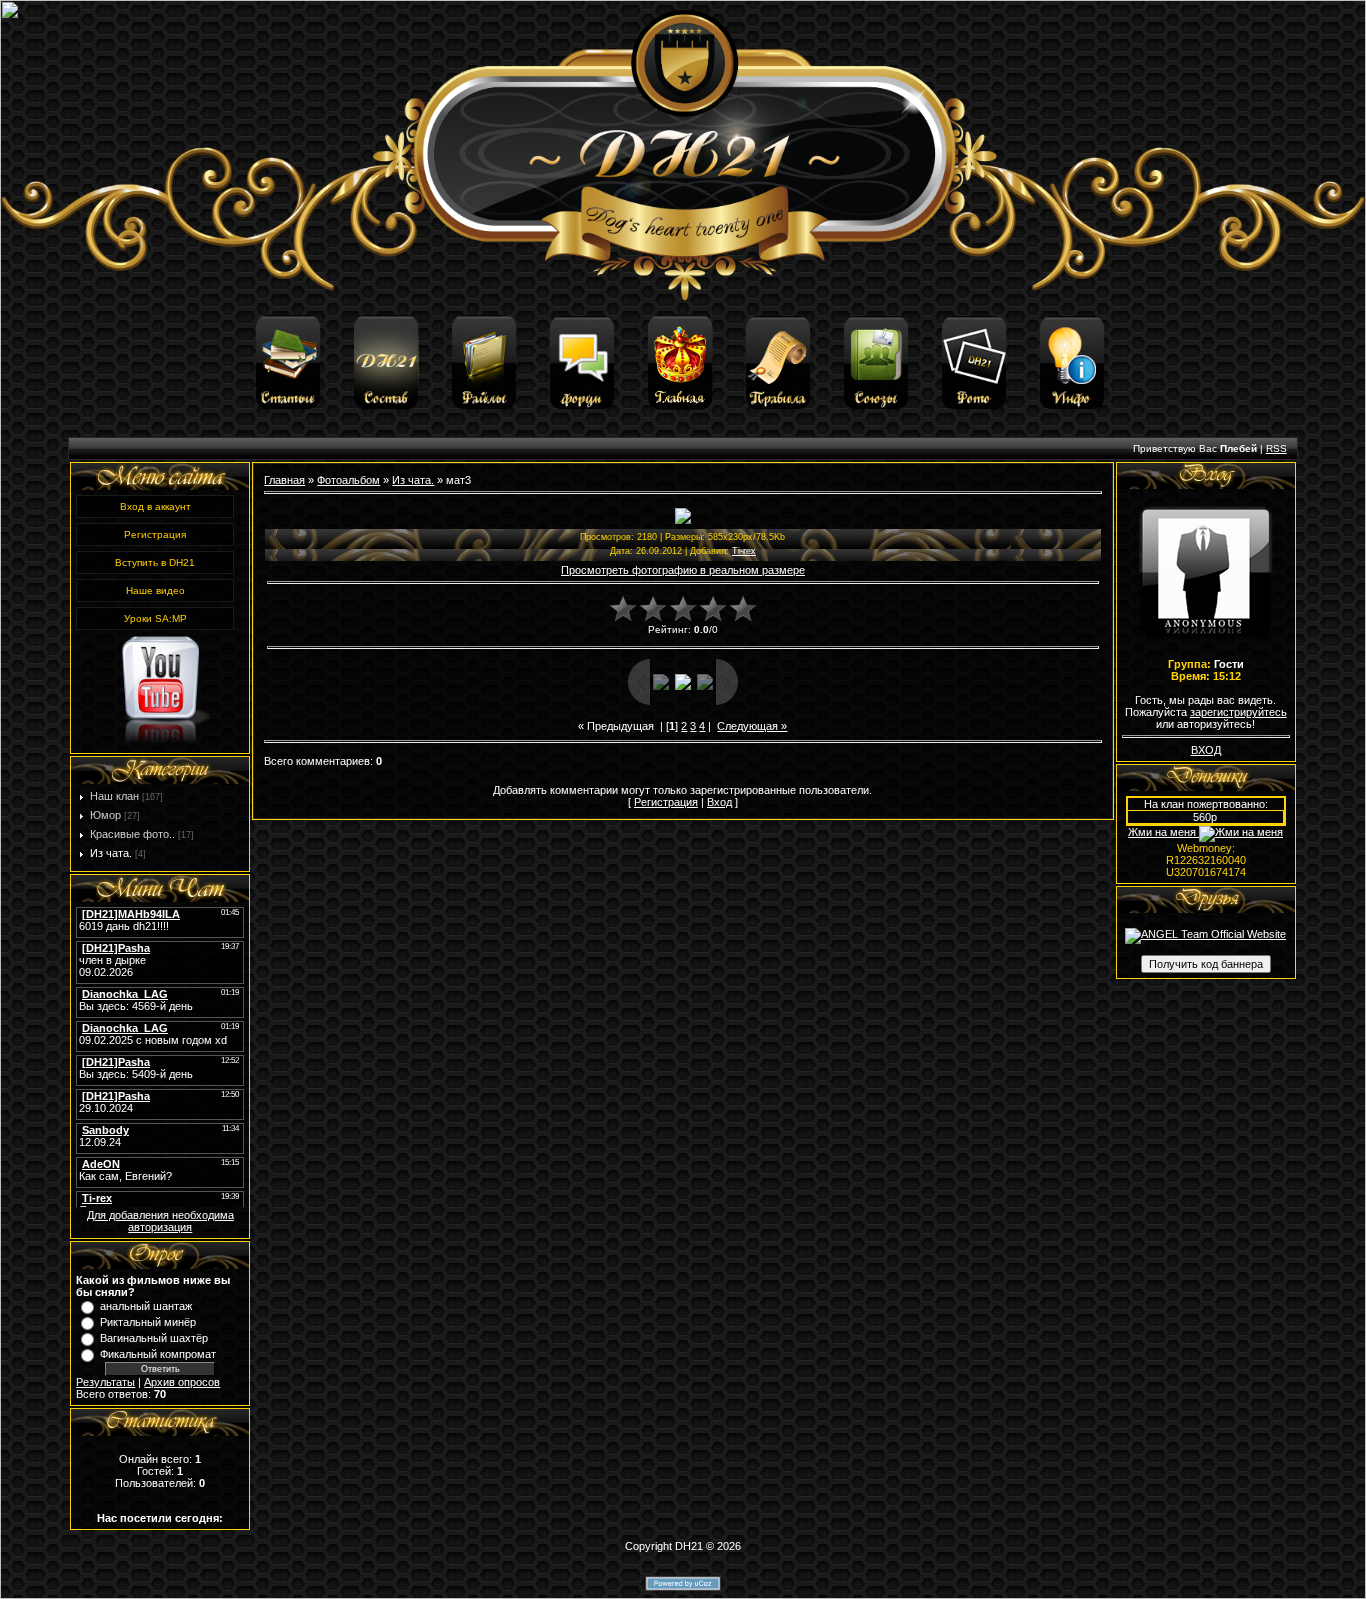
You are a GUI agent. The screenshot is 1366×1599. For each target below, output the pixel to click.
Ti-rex (744, 551)
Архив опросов (182, 1382)
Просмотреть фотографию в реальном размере (683, 570)
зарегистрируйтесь (1238, 712)
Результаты (105, 1382)
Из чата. (111, 853)
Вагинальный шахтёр (154, 1338)
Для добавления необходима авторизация (160, 1221)
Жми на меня (1163, 832)
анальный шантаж (146, 1306)
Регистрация (666, 802)
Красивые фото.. (132, 834)
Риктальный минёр (148, 1322)
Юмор (105, 815)
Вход (719, 802)
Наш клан (114, 796)
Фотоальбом (348, 480)
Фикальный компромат (158, 1354)
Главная (284, 480)
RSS (1276, 448)
